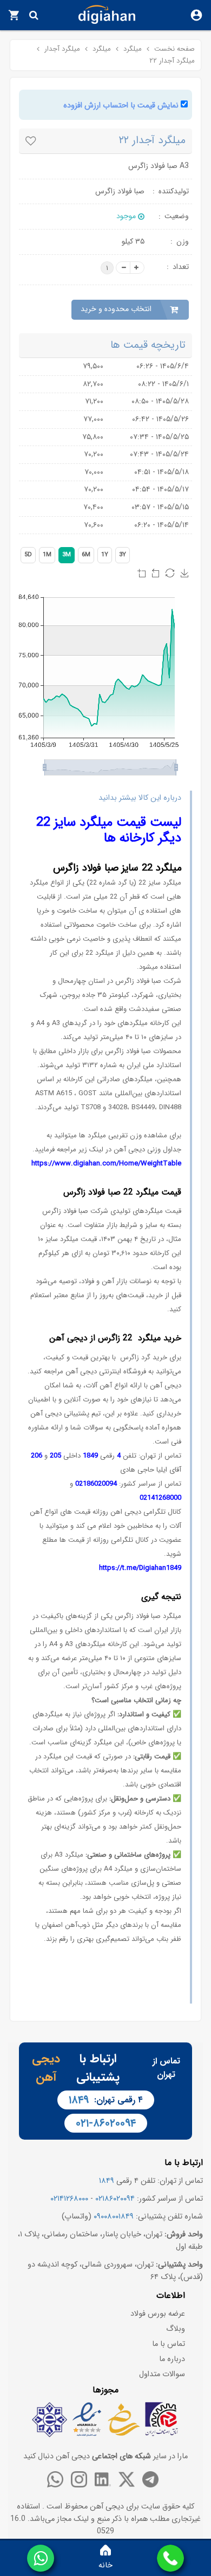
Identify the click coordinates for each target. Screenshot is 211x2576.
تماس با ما (169, 2344)
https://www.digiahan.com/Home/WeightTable (106, 1164)
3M (67, 555)
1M (47, 555)
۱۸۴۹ (79, 2100)
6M (86, 555)
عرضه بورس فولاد (158, 2314)
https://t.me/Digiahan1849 (140, 1568)
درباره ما (172, 2359)
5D (28, 555)
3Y (123, 555)
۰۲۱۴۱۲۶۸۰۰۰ (69, 2199)
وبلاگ (176, 2329)
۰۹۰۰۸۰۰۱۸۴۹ (114, 2217)
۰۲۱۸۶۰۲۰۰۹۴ (115, 2199)
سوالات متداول (162, 2374)
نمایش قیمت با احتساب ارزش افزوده (121, 106)
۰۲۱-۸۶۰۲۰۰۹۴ (106, 2123)
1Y (105, 555)
